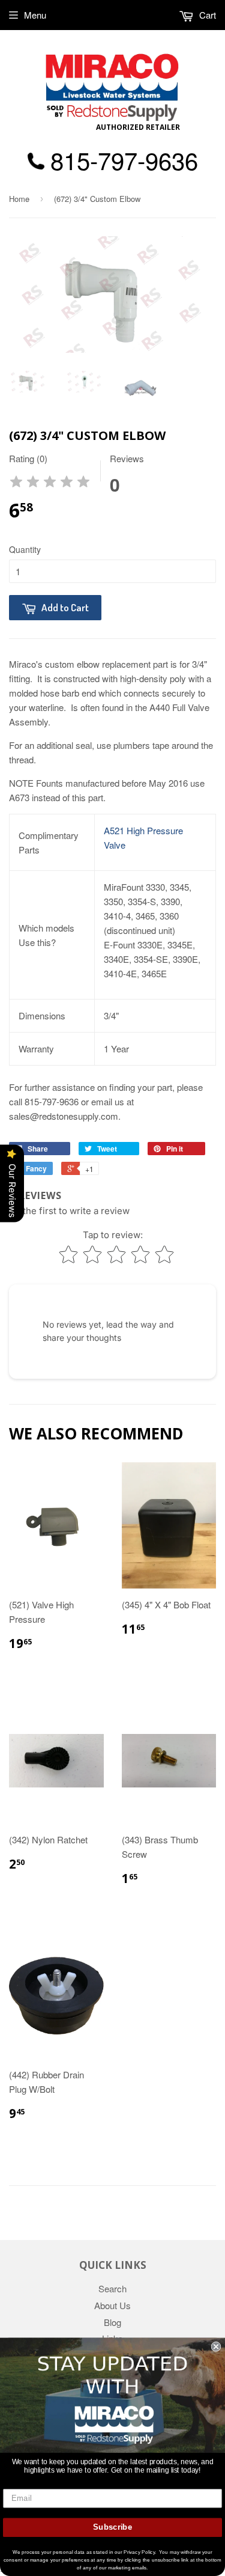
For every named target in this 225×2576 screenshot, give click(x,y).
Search (112, 2288)
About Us (112, 2305)
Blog (112, 2322)
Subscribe (112, 2527)
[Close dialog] (216, 2347)
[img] (50, 484)
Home (19, 199)
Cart (206, 15)
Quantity (25, 549)
